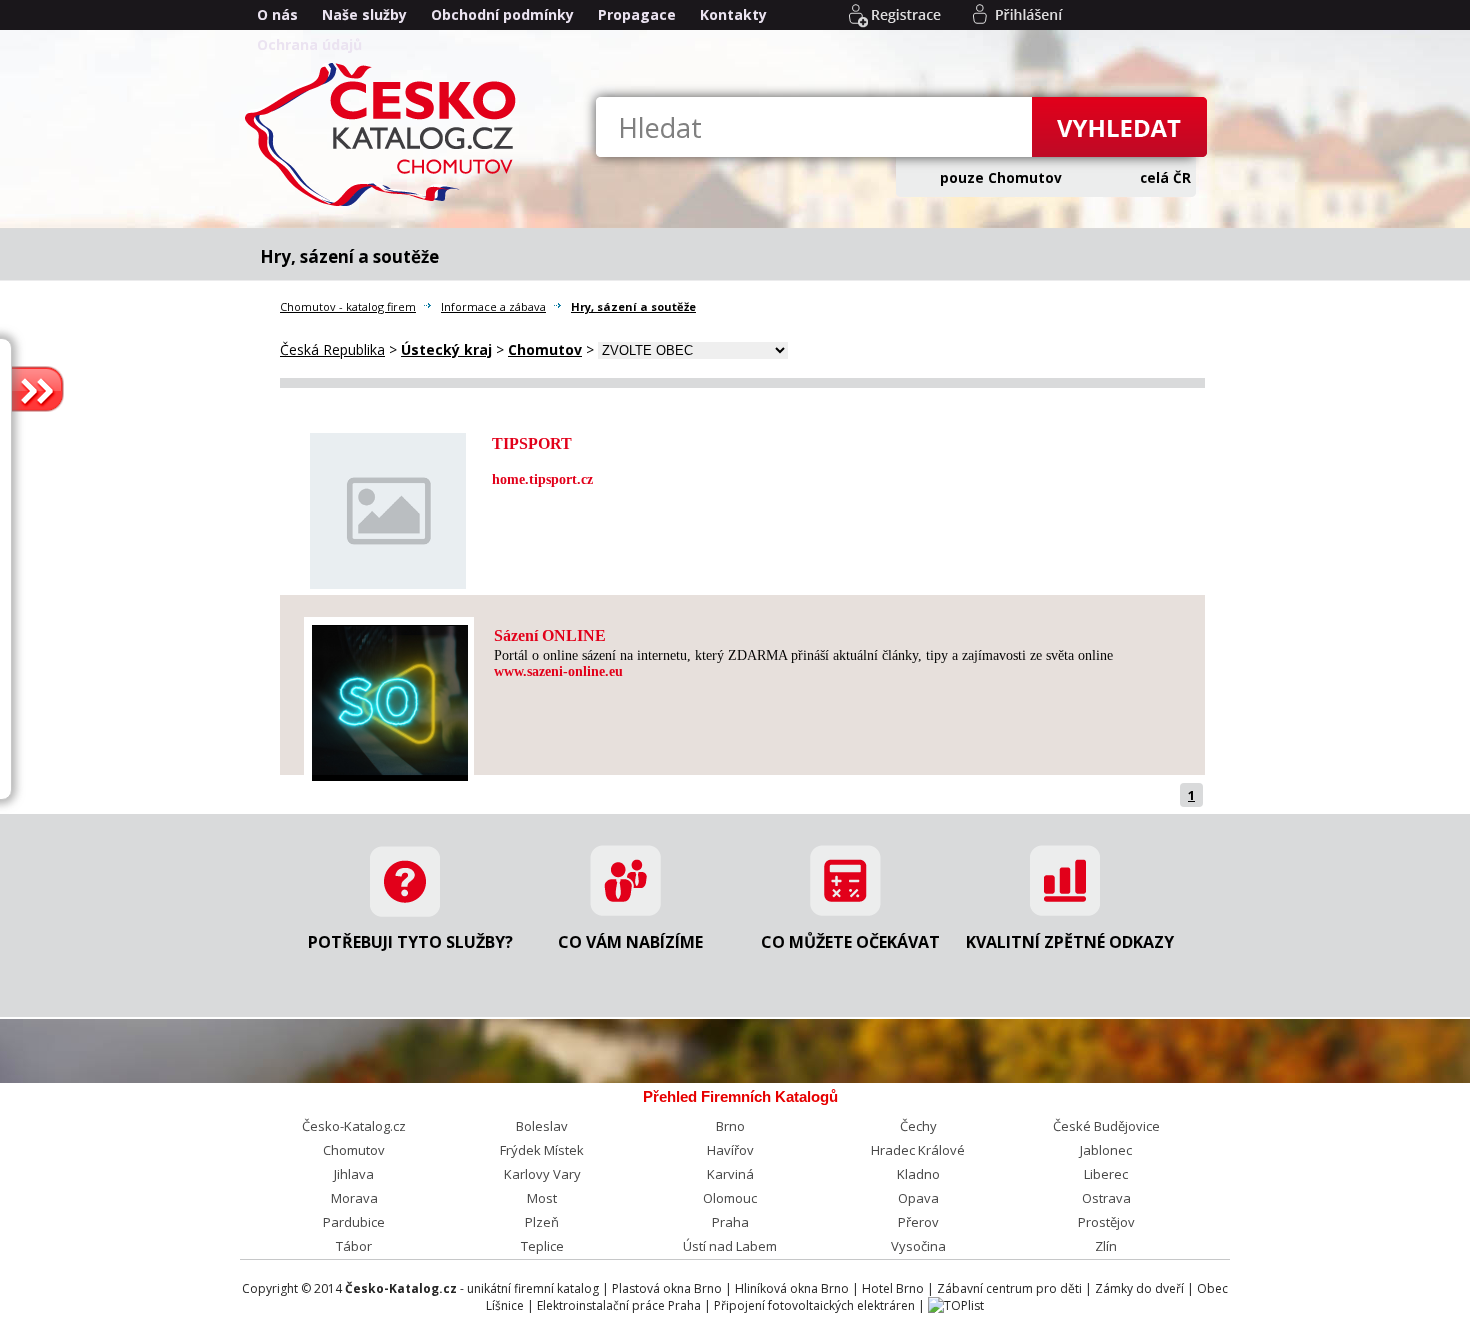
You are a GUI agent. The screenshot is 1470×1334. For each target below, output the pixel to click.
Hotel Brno (893, 1288)
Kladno (918, 1174)
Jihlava (354, 1174)
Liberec (1106, 1174)
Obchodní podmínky (502, 14)
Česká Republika (332, 349)
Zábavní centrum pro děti (1009, 1288)
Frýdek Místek (542, 1150)
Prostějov (1106, 1222)
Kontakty (733, 14)
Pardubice (354, 1222)
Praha (730, 1222)
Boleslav (542, 1126)
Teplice (542, 1246)
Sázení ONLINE (550, 635)
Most (542, 1198)
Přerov (918, 1222)
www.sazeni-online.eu (558, 671)
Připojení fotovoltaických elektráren (814, 1305)
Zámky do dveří (1139, 1288)
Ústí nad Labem (730, 1246)
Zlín (1106, 1246)
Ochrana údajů (309, 44)
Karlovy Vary (542, 1174)
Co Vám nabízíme (630, 942)
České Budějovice (1106, 1126)
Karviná (730, 1174)
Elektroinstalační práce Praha (619, 1305)
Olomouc (730, 1198)
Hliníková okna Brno (792, 1288)
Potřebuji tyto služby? (410, 942)
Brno (730, 1126)
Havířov (730, 1150)
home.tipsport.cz (542, 479)
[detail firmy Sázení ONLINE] (390, 770)
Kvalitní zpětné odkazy (1070, 942)
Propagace (637, 14)
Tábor (354, 1246)
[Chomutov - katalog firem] (385, 204)
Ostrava (1106, 1198)
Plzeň (542, 1222)
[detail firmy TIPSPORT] (388, 578)
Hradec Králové (918, 1150)
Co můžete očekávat (850, 942)
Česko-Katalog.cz (354, 1126)
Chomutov (354, 1150)
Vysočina (918, 1246)
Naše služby (364, 14)
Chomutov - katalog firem (348, 306)
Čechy (918, 1126)
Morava (354, 1198)
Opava (918, 1198)
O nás (277, 14)
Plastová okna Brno (667, 1288)
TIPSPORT (532, 443)
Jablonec (1106, 1150)
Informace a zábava (493, 306)
